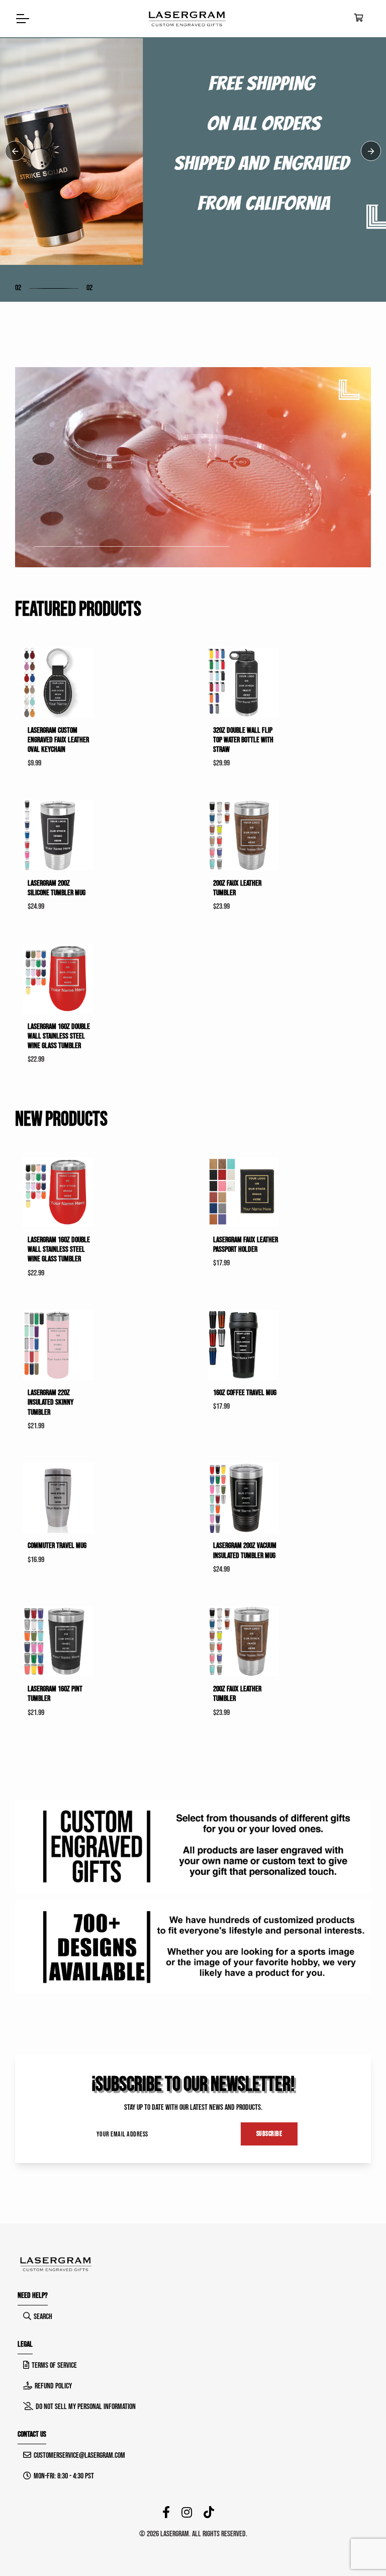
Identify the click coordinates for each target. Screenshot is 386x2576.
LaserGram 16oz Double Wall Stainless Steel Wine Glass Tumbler (59, 1036)
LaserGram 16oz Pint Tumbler (55, 1694)
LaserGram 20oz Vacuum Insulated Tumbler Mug (245, 1551)
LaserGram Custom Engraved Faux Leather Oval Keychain (58, 740)
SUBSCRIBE (269, 2134)
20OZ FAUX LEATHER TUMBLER (237, 888)
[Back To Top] (358, 2548)
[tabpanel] (193, 151)
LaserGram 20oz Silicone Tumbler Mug (57, 888)
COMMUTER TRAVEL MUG (57, 1546)
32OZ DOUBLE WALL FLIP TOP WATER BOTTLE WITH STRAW (243, 740)
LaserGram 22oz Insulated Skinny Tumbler (51, 1402)
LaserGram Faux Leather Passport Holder (246, 1245)
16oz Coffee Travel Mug (245, 1393)
